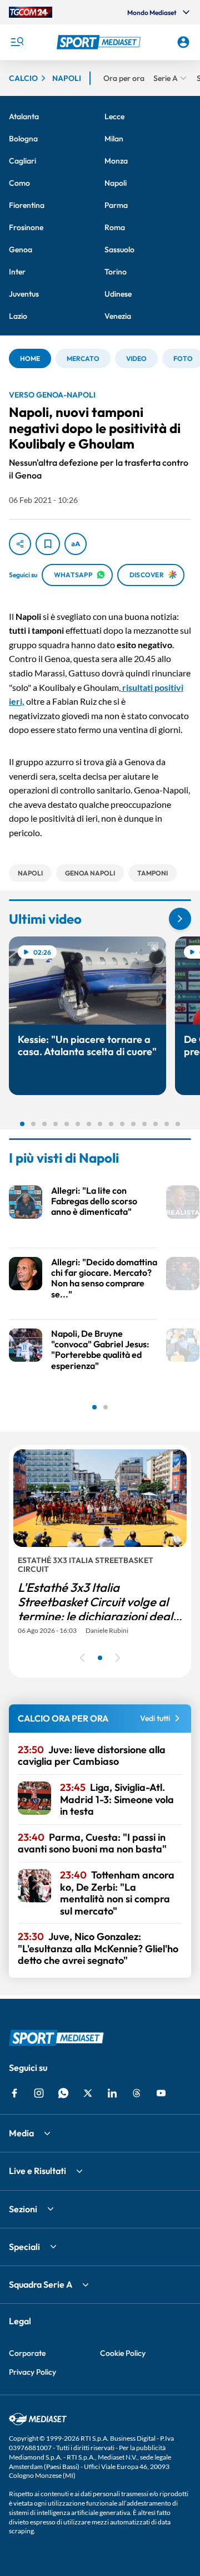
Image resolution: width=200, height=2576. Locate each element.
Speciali (24, 2247)
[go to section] (180, 919)
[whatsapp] (63, 2093)
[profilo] (183, 42)
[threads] (137, 2093)
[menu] (17, 42)
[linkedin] (112, 2093)
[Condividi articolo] (20, 544)
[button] (100, 42)
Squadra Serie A (41, 2284)
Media (21, 2133)
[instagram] (39, 2093)
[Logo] (100, 42)
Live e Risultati (37, 2171)
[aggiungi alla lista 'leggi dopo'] (48, 544)
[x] (88, 2093)
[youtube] (161, 2093)
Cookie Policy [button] (123, 2353)
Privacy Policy (32, 2372)
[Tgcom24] (31, 12)
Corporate (27, 2353)
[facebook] (14, 2093)
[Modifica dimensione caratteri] (76, 544)
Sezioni (23, 2209)
